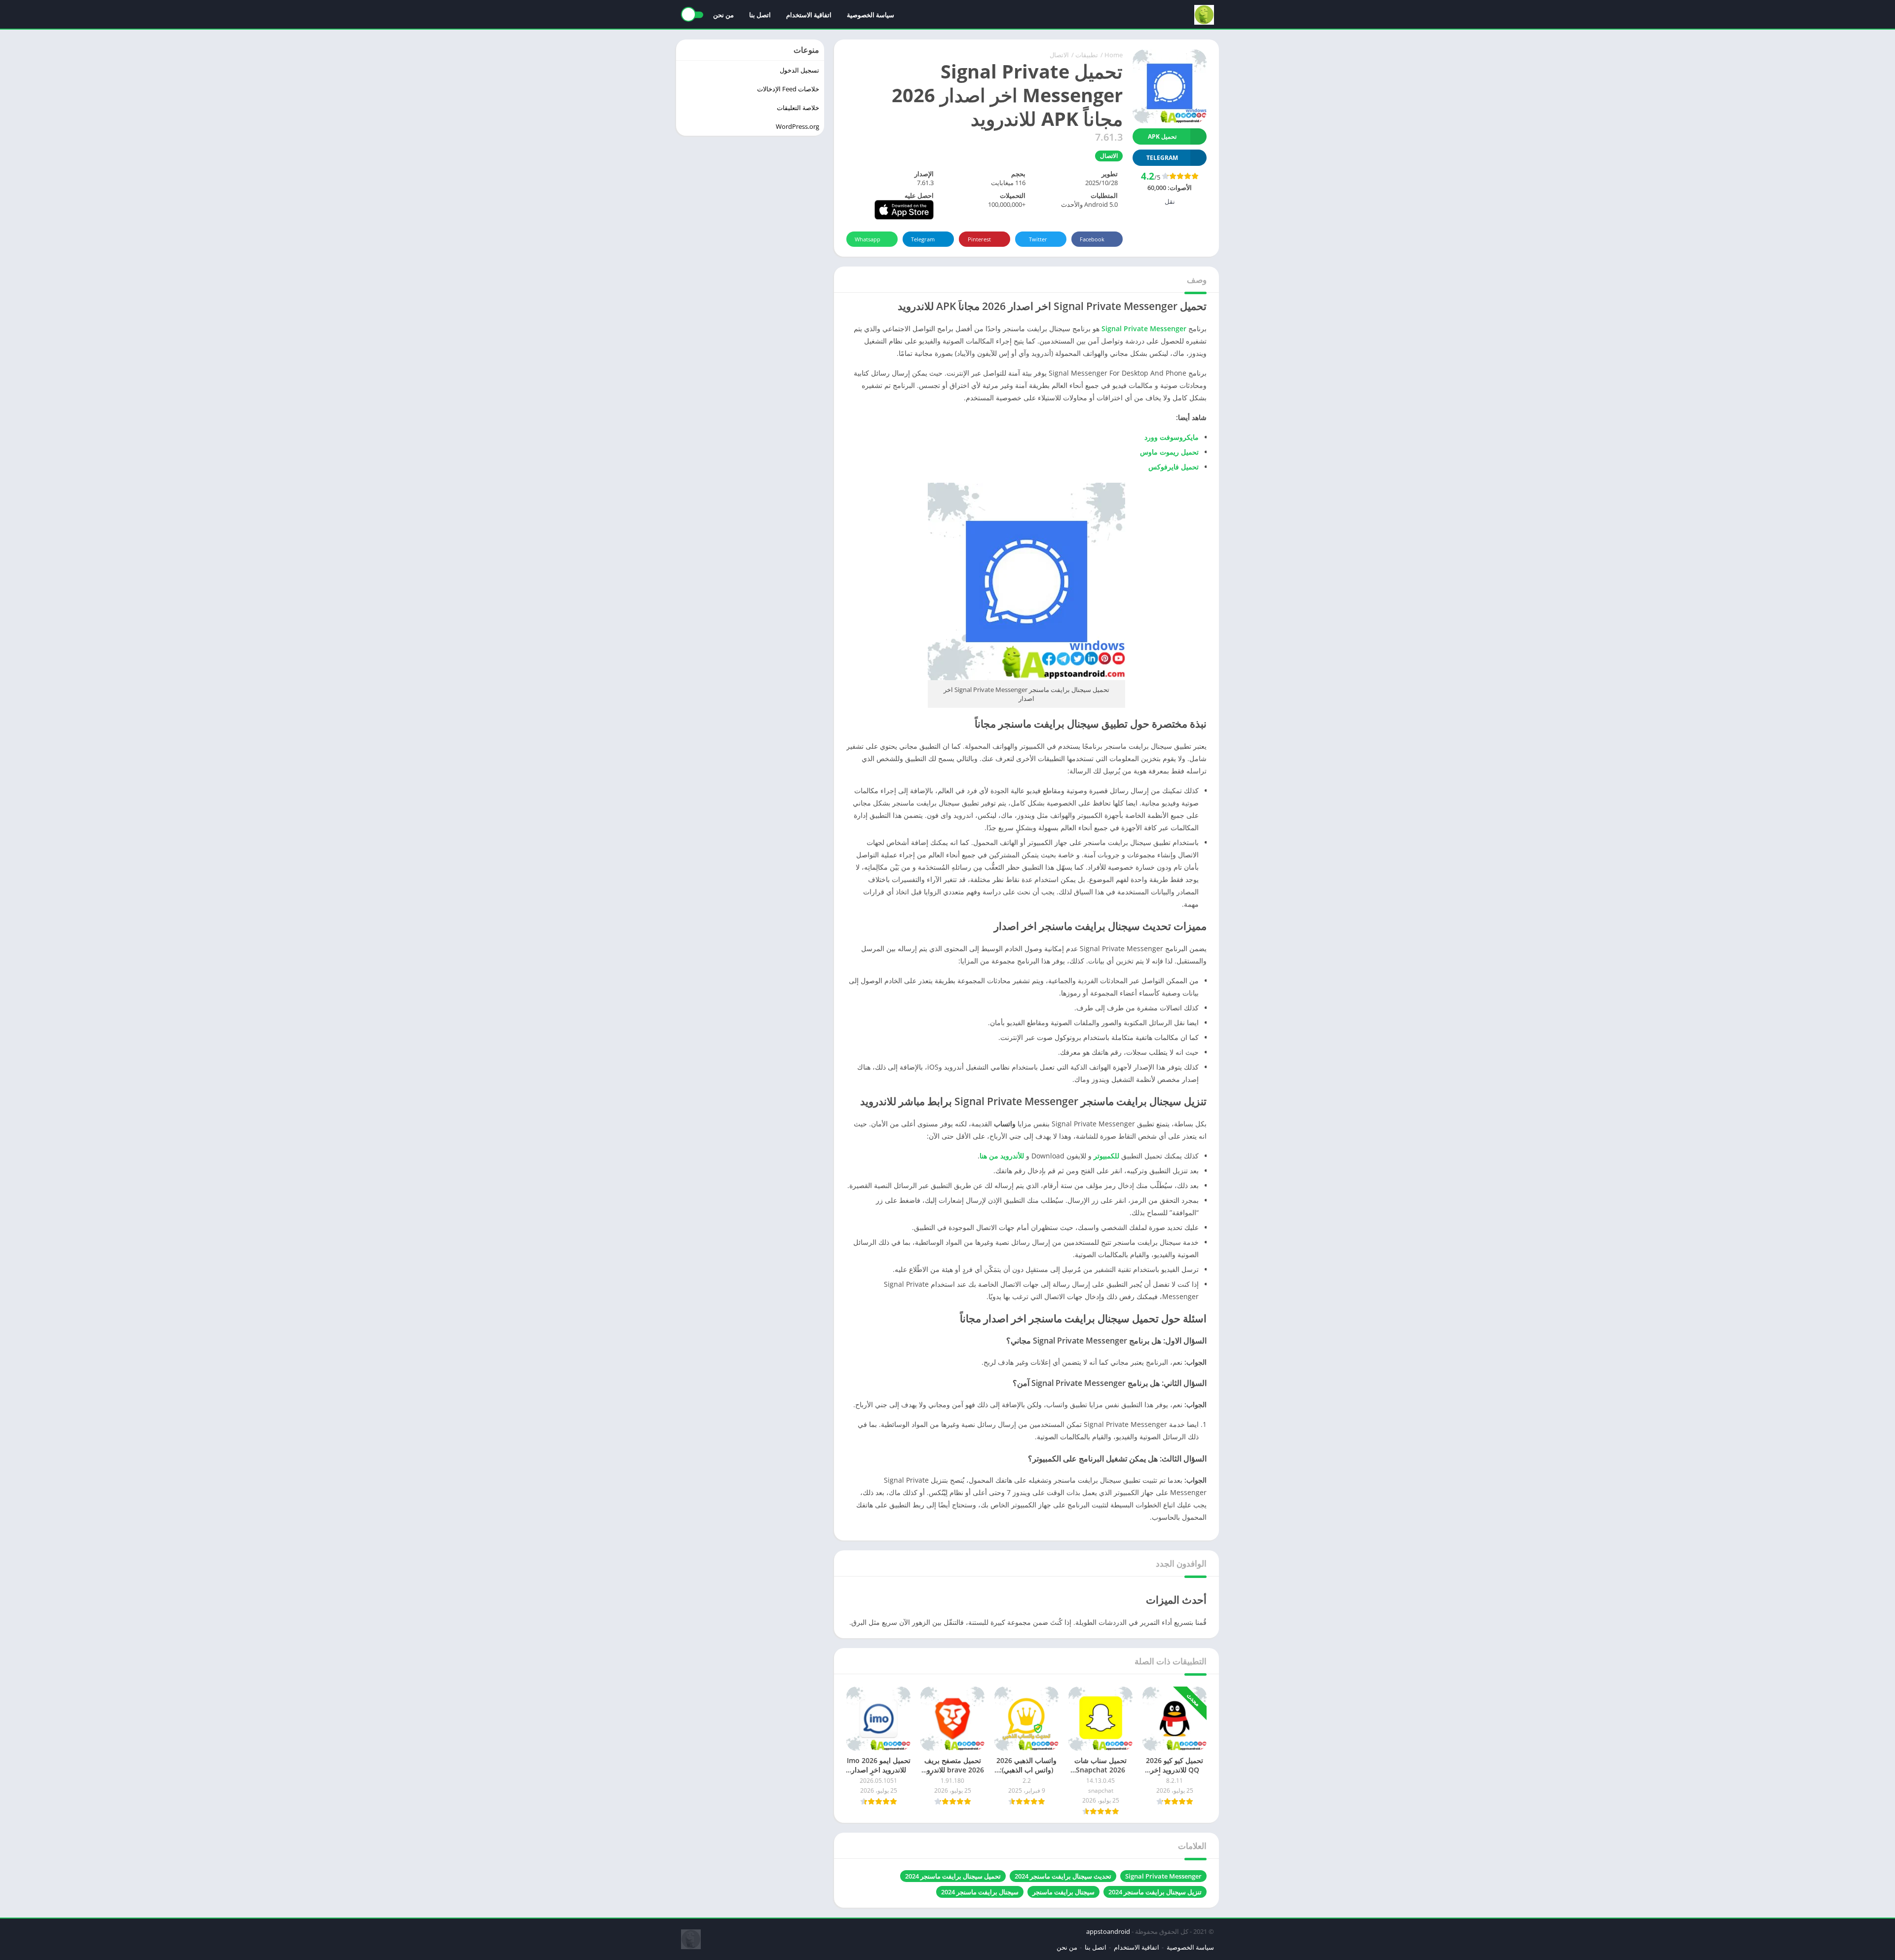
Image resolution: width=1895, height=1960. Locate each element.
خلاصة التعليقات (798, 108)
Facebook (1092, 239)
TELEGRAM (1162, 158)
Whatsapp (868, 239)
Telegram (923, 239)
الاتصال (1059, 55)
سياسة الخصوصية (871, 15)
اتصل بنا (760, 15)
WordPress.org (797, 126)
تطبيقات (1087, 55)
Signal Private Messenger (1163, 1876)
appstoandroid (1108, 1931)
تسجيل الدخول (799, 70)
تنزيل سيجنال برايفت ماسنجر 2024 (1155, 1892)
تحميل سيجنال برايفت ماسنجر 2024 (953, 1876)
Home (1114, 55)
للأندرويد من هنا (1002, 1156)
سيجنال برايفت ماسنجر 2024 (980, 1892)
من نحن (723, 15)
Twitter (1038, 239)
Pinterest (979, 239)
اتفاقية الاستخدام (809, 15)
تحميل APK (1162, 136)
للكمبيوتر (1106, 1156)
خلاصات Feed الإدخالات (788, 89)
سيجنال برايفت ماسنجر (1063, 1892)
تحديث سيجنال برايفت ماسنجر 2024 (1063, 1876)
